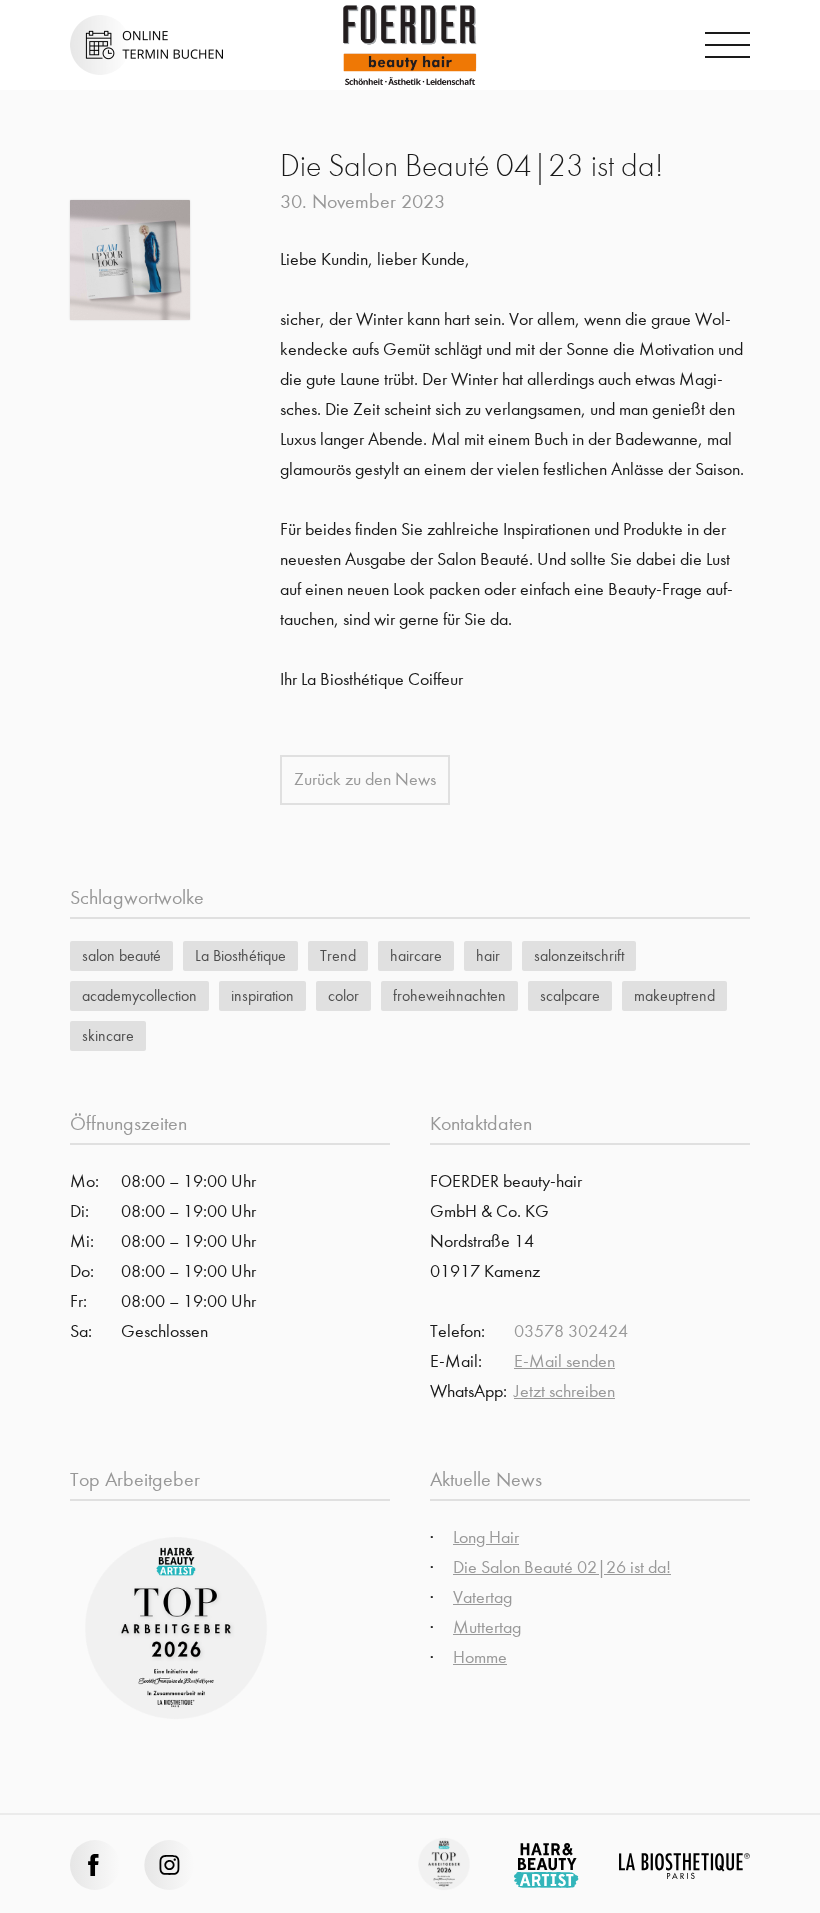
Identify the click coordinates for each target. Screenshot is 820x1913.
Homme (480, 1657)
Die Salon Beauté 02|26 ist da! (562, 1567)
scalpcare (570, 995)
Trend (338, 955)
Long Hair (486, 1537)
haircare (416, 955)
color (343, 995)
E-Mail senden (564, 1361)
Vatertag (482, 1597)
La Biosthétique (240, 955)
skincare (108, 1035)
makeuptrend (674, 995)
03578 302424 (571, 1331)
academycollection (139, 995)
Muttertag (487, 1627)
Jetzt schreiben (564, 1391)
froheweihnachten (449, 995)
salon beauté (121, 955)
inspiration (262, 995)
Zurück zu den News (365, 779)
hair (488, 955)
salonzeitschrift (579, 955)
